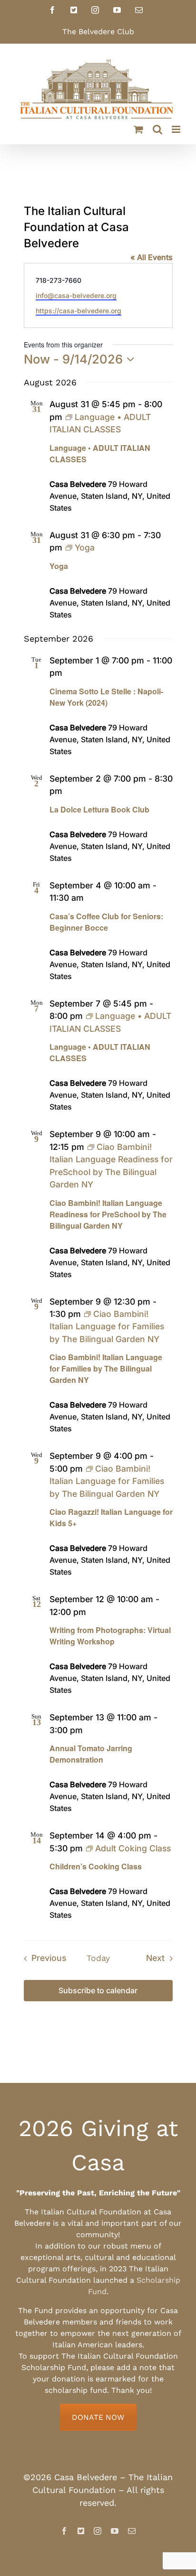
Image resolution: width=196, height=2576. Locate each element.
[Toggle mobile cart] (138, 129)
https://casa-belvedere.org (78, 311)
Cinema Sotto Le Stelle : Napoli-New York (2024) (106, 697)
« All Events (152, 257)
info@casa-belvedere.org (76, 295)
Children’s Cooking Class (96, 1866)
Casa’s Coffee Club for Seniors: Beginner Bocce (106, 922)
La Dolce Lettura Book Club (99, 809)
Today (98, 1958)
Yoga (59, 566)
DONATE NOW (98, 2417)
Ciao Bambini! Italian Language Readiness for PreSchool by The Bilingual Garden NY (108, 1214)
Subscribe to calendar (98, 1991)
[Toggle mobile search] (157, 129)
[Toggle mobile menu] (177, 129)
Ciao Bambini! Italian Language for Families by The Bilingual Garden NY (106, 1368)
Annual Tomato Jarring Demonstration (91, 1754)
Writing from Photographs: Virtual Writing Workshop (110, 1636)
